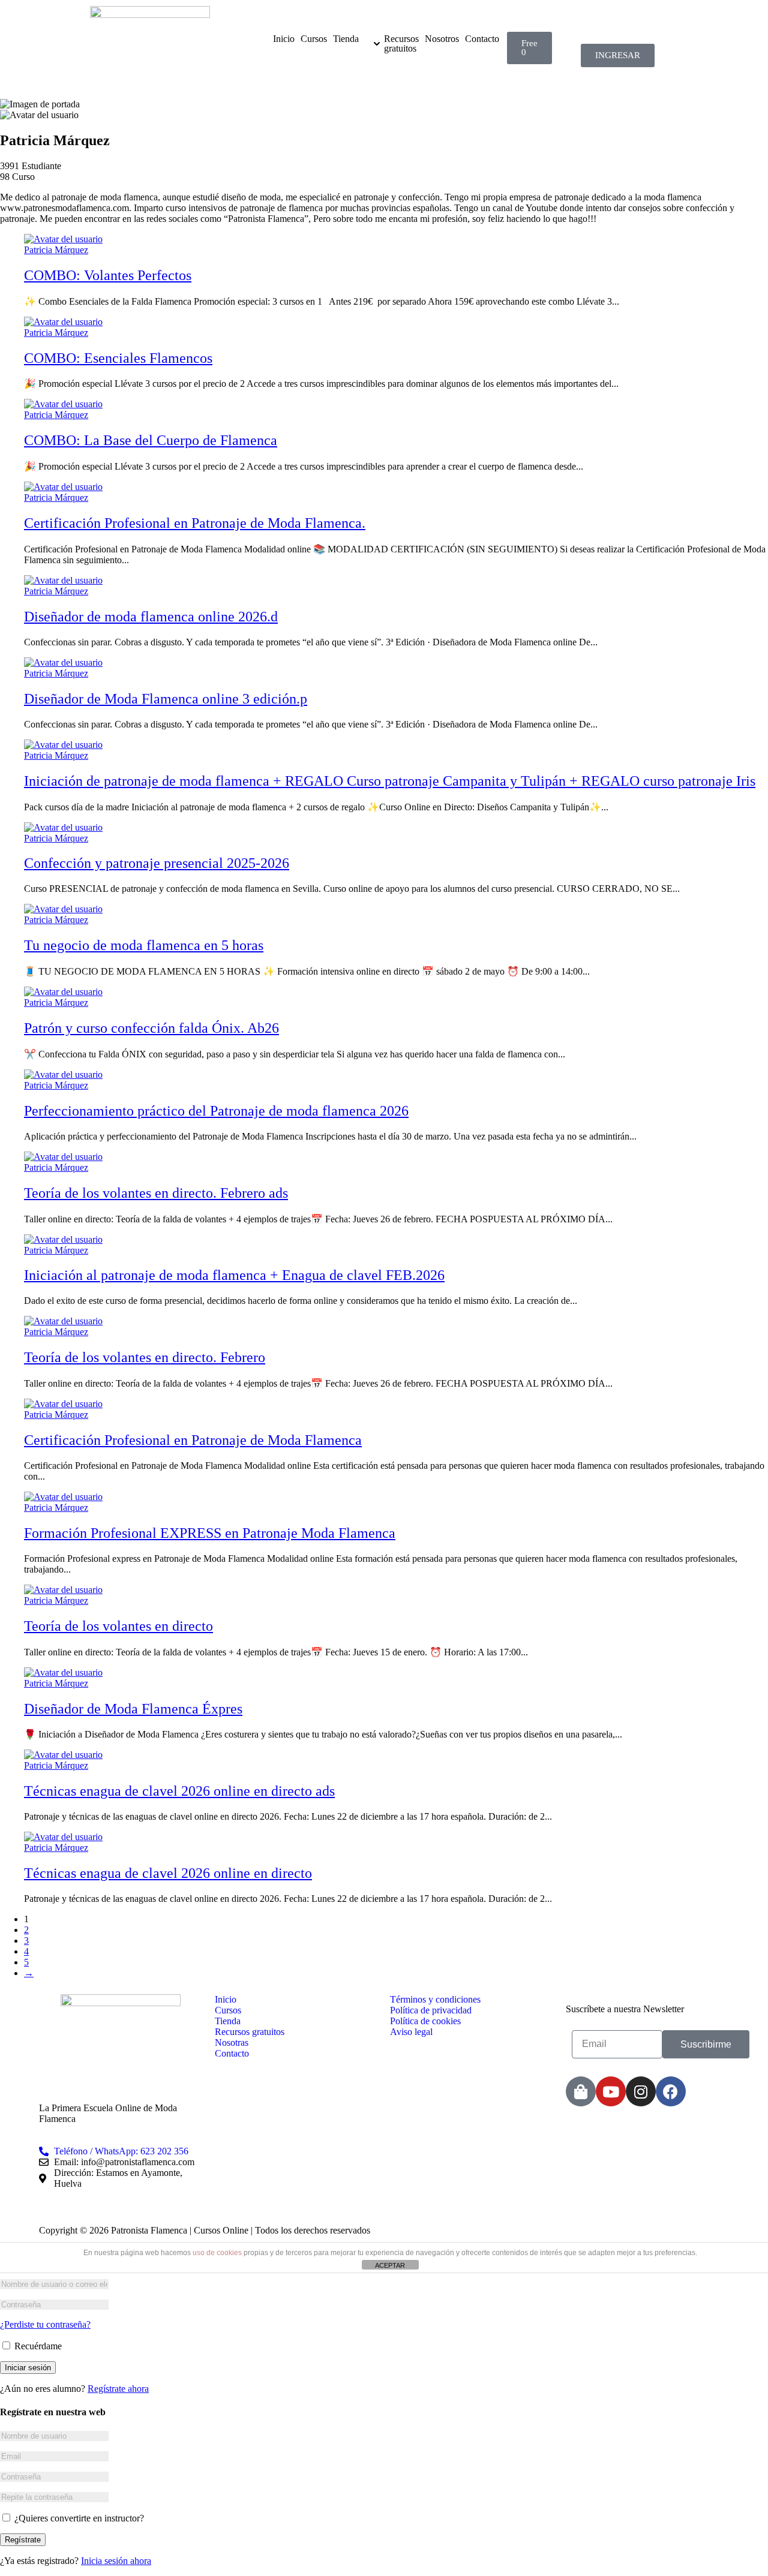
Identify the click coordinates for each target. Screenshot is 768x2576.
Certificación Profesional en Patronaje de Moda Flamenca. (195, 523)
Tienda (346, 39)
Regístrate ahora (118, 2389)
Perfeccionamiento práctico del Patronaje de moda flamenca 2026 (216, 1111)
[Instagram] (641, 2091)
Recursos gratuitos (401, 44)
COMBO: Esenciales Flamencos (118, 358)
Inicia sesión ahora (116, 2561)
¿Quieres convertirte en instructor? (78, 2518)
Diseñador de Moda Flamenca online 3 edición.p (166, 699)
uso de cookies (217, 2253)
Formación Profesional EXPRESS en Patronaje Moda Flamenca (210, 1533)
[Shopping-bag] (581, 2091)
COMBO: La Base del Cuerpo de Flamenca (151, 440)
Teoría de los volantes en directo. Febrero (145, 1357)
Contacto (482, 39)
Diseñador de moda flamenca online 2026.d (151, 617)
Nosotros (442, 39)
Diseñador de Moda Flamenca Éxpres (133, 1709)
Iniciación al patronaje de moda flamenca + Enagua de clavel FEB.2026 (234, 1275)
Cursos (314, 39)
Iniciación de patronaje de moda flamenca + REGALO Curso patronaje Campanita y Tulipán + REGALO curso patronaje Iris (390, 781)
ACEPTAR (390, 2265)
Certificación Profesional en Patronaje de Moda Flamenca (193, 1440)
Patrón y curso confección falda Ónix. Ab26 (151, 1028)
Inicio (284, 39)
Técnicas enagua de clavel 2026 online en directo (168, 1873)
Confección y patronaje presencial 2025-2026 (157, 863)
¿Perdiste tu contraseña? (45, 2324)
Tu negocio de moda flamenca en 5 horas (144, 945)
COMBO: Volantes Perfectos (108, 275)
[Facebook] (671, 2091)
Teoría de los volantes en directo (118, 1626)
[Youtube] (611, 2091)
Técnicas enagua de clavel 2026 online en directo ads (179, 1791)
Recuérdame (37, 2346)
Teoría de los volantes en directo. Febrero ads (156, 1193)
